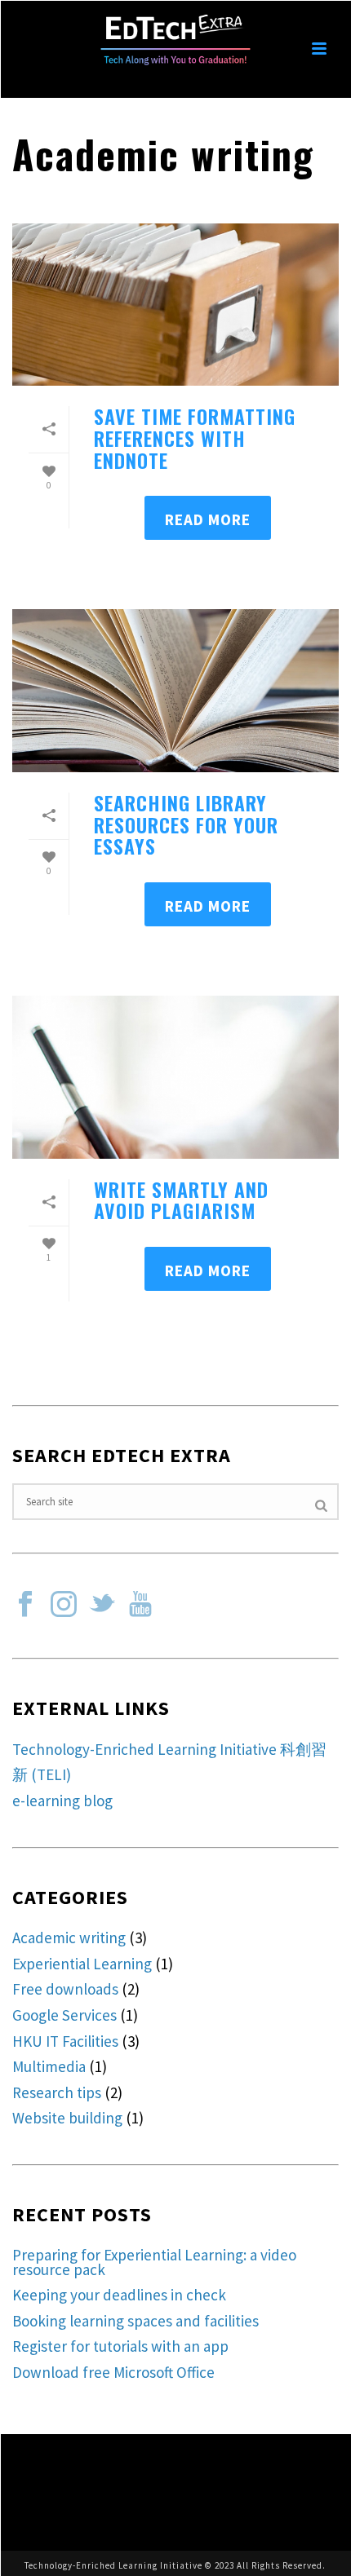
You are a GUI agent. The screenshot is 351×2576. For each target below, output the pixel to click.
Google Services (64, 2015)
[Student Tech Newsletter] (175, 37)
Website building (67, 2118)
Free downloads (65, 1989)
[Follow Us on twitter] (102, 1605)
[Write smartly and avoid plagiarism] (175, 1077)
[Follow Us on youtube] (140, 1605)
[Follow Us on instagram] (64, 1605)
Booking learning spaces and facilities (136, 2321)
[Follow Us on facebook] (25, 1605)
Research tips (57, 2092)
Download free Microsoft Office (113, 2372)
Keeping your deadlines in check (119, 2295)
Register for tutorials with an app (120, 2346)
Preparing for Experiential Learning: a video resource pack (154, 2262)
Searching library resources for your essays (186, 824)
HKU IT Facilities (65, 2041)
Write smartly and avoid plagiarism (181, 1200)
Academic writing (69, 1938)
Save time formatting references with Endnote (195, 437)
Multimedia (49, 2066)
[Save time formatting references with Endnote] (175, 305)
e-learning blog (62, 1801)
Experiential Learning (82, 1964)
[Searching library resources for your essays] (175, 691)
